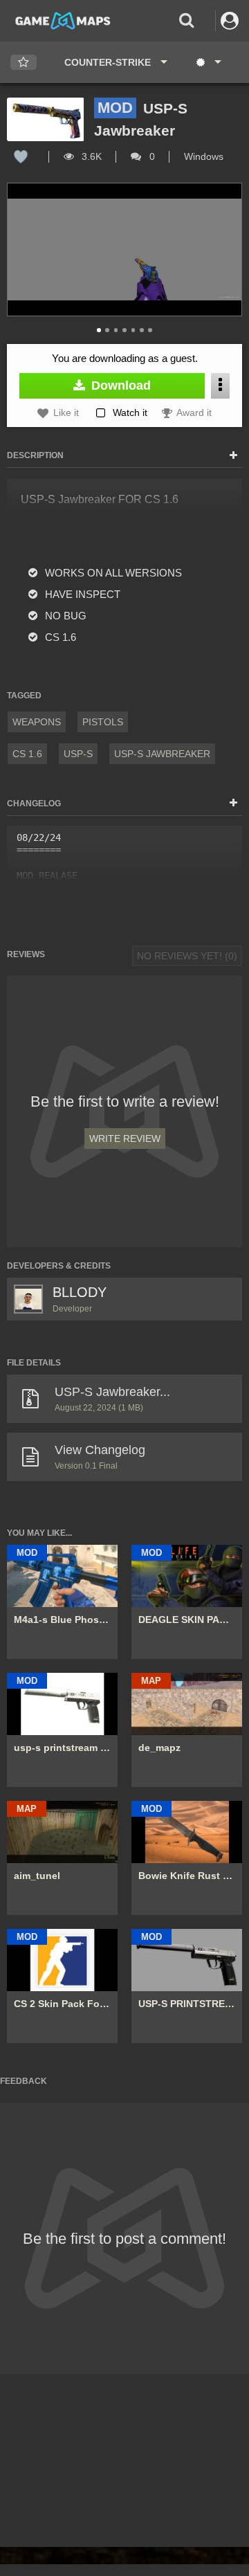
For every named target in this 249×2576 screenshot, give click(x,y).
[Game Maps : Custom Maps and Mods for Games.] (63, 20)
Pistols (103, 722)
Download (119, 386)
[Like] (21, 156)
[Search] (186, 20)
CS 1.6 (27, 754)
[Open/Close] (233, 456)
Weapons (37, 722)
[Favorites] (24, 63)
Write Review (125, 1139)
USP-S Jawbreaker (162, 754)
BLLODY (80, 1292)
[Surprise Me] (208, 62)
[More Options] (220, 386)
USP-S (78, 754)
